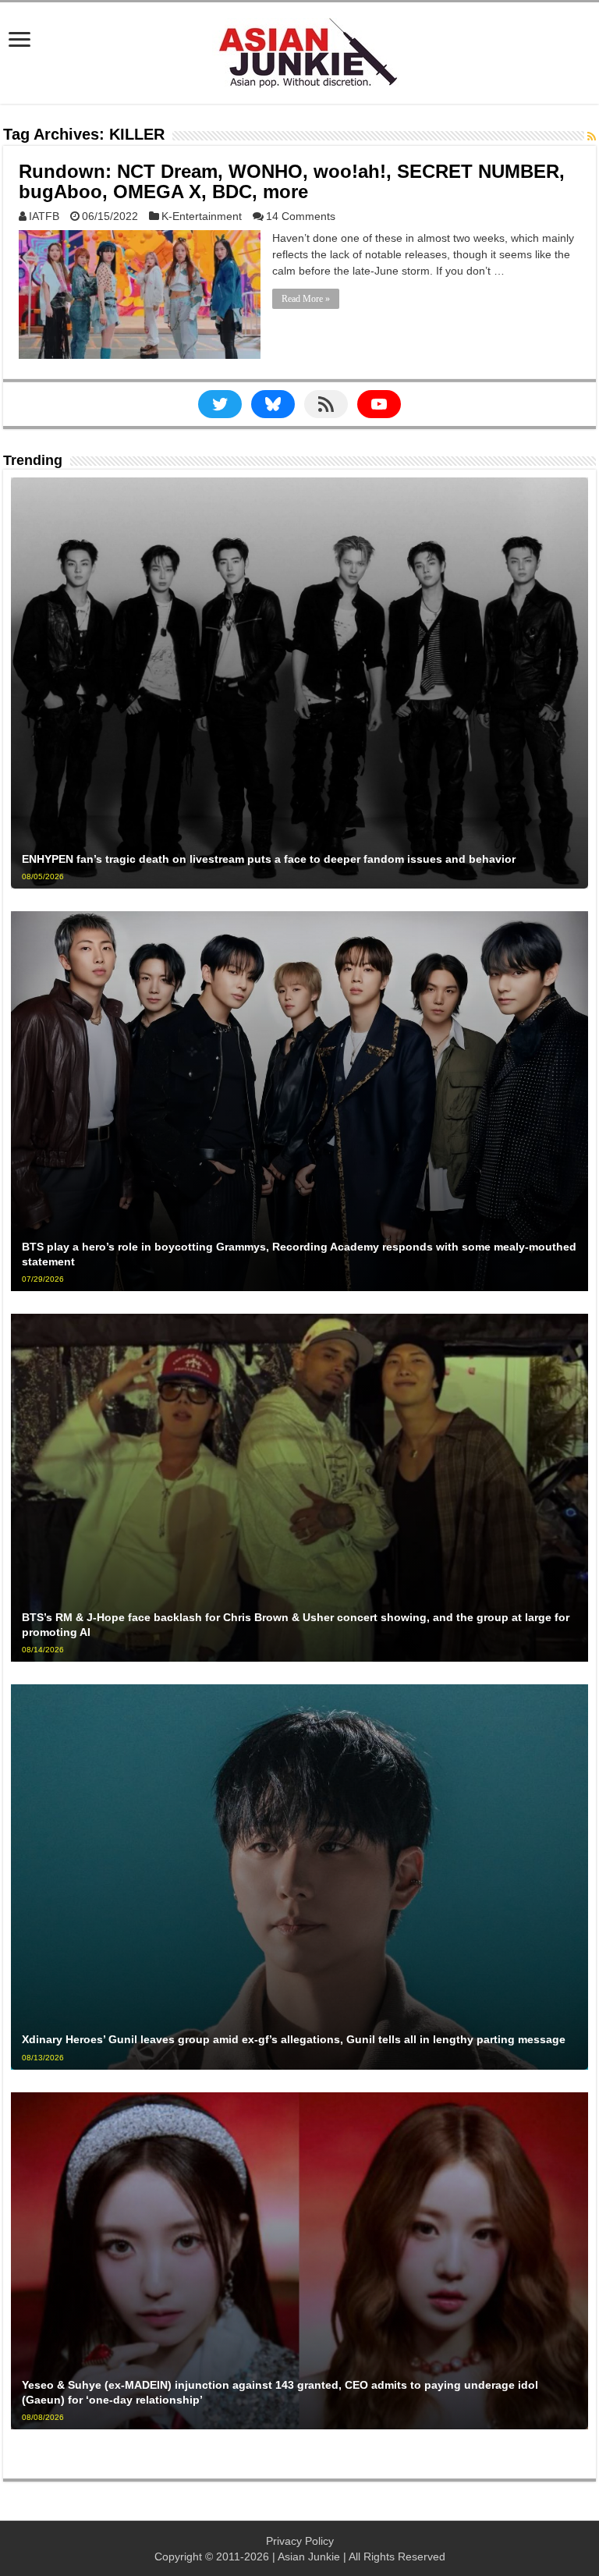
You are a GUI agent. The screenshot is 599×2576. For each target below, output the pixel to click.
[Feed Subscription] (592, 137)
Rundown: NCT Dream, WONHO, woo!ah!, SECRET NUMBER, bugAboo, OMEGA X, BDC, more (292, 181)
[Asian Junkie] (299, 50)
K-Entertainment (202, 216)
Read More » (306, 299)
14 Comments (301, 216)
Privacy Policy (300, 2541)
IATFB (44, 216)
